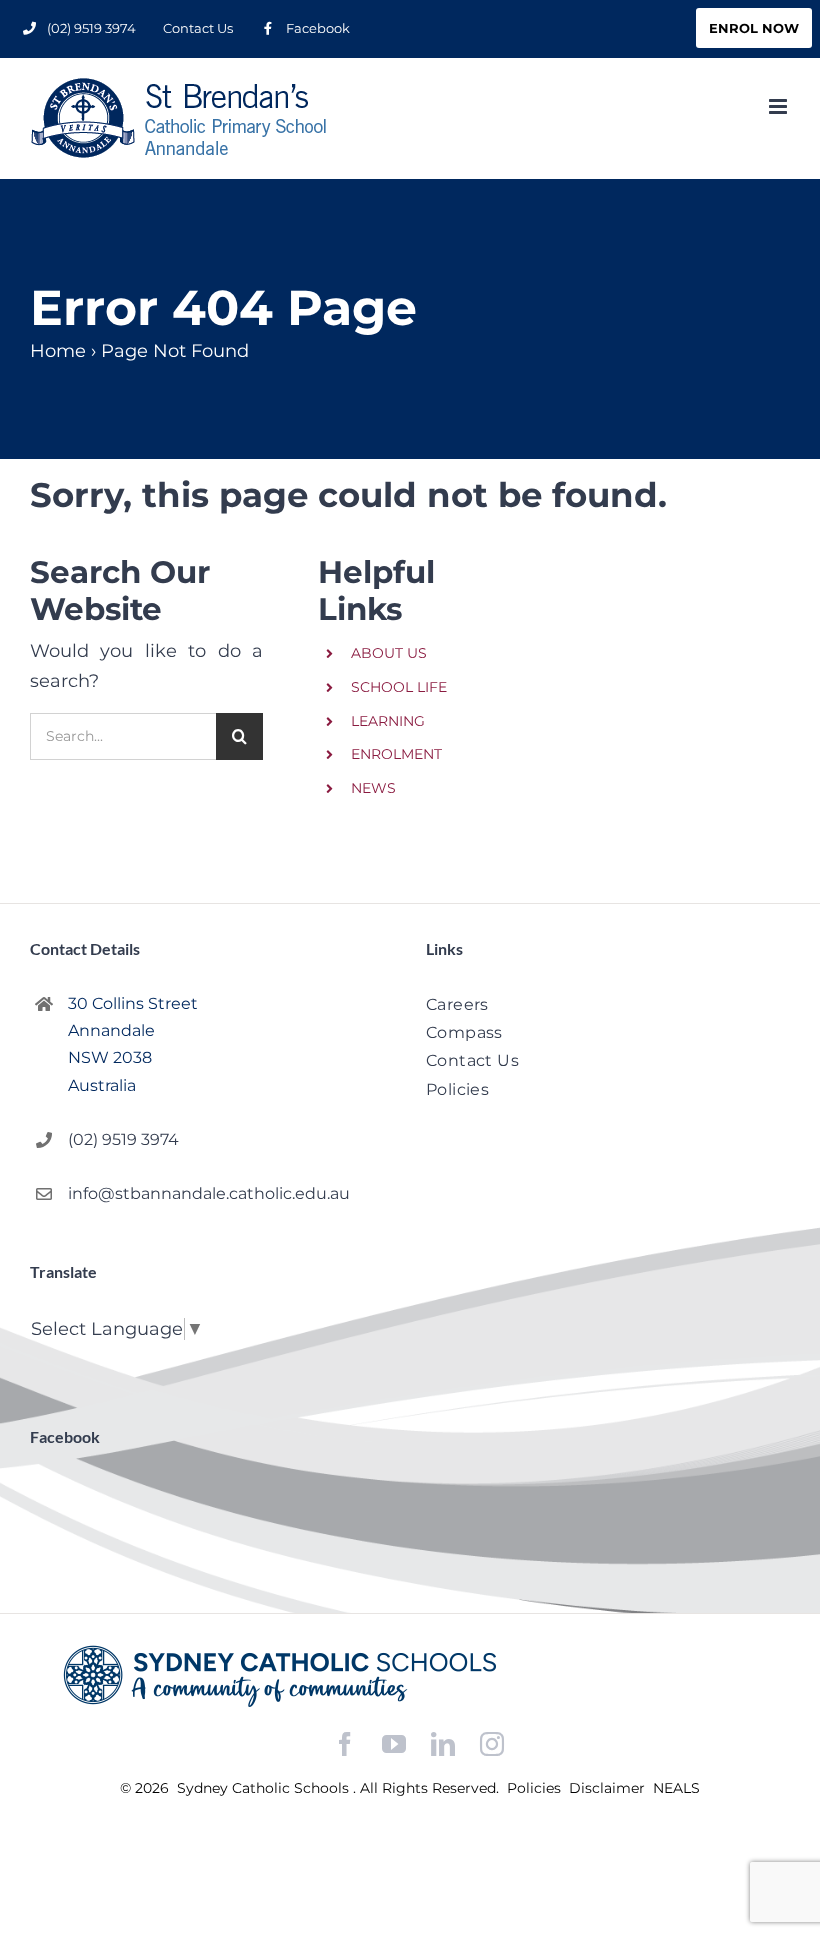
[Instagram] (492, 1744)
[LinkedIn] (443, 1744)
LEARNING (388, 721)
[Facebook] (345, 1744)
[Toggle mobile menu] (779, 106)
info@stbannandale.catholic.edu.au (209, 1193)
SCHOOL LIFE (399, 687)
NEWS (373, 788)
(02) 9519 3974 (123, 1139)
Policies (536, 1788)
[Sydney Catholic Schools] (410, 1676)
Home (58, 351)
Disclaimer (609, 1788)
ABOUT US (389, 653)
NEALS (676, 1788)
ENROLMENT (396, 754)
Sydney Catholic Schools (265, 1788)
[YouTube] (394, 1744)
